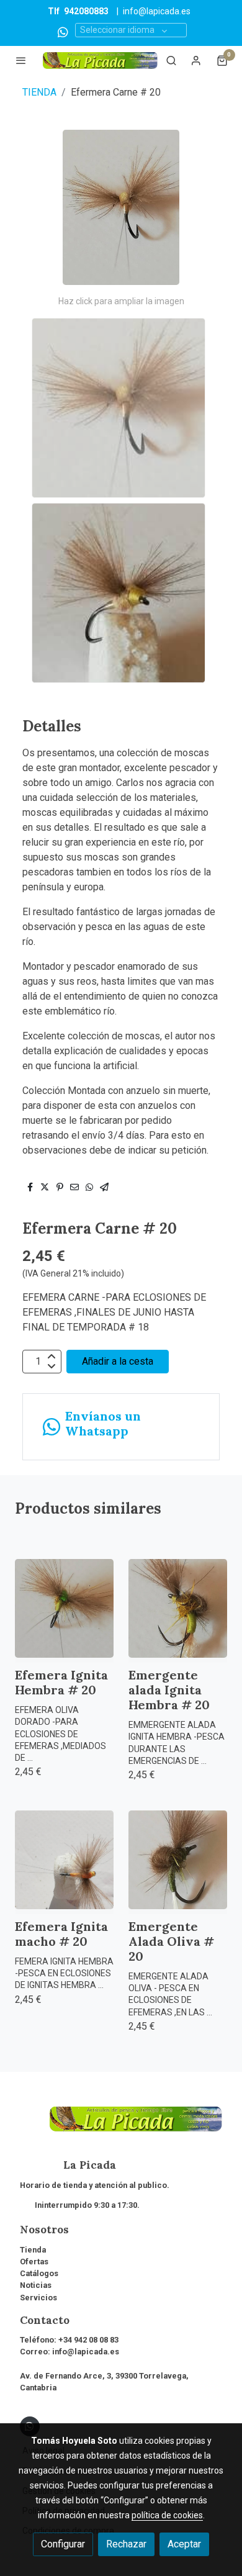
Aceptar (184, 2544)
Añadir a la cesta (118, 1361)
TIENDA (39, 92)
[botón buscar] (171, 60)
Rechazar (126, 2544)
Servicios (38, 2298)
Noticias (36, 2285)
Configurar (63, 2544)
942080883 (86, 11)
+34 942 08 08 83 (88, 2340)
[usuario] (196, 60)
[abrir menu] (21, 60)
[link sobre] (121, 2126)
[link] (100, 61)
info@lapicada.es (157, 11)
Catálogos (39, 2273)
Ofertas (34, 2262)
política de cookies (167, 2515)
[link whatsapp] (63, 31)
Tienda (33, 2250)
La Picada (68, 2165)
